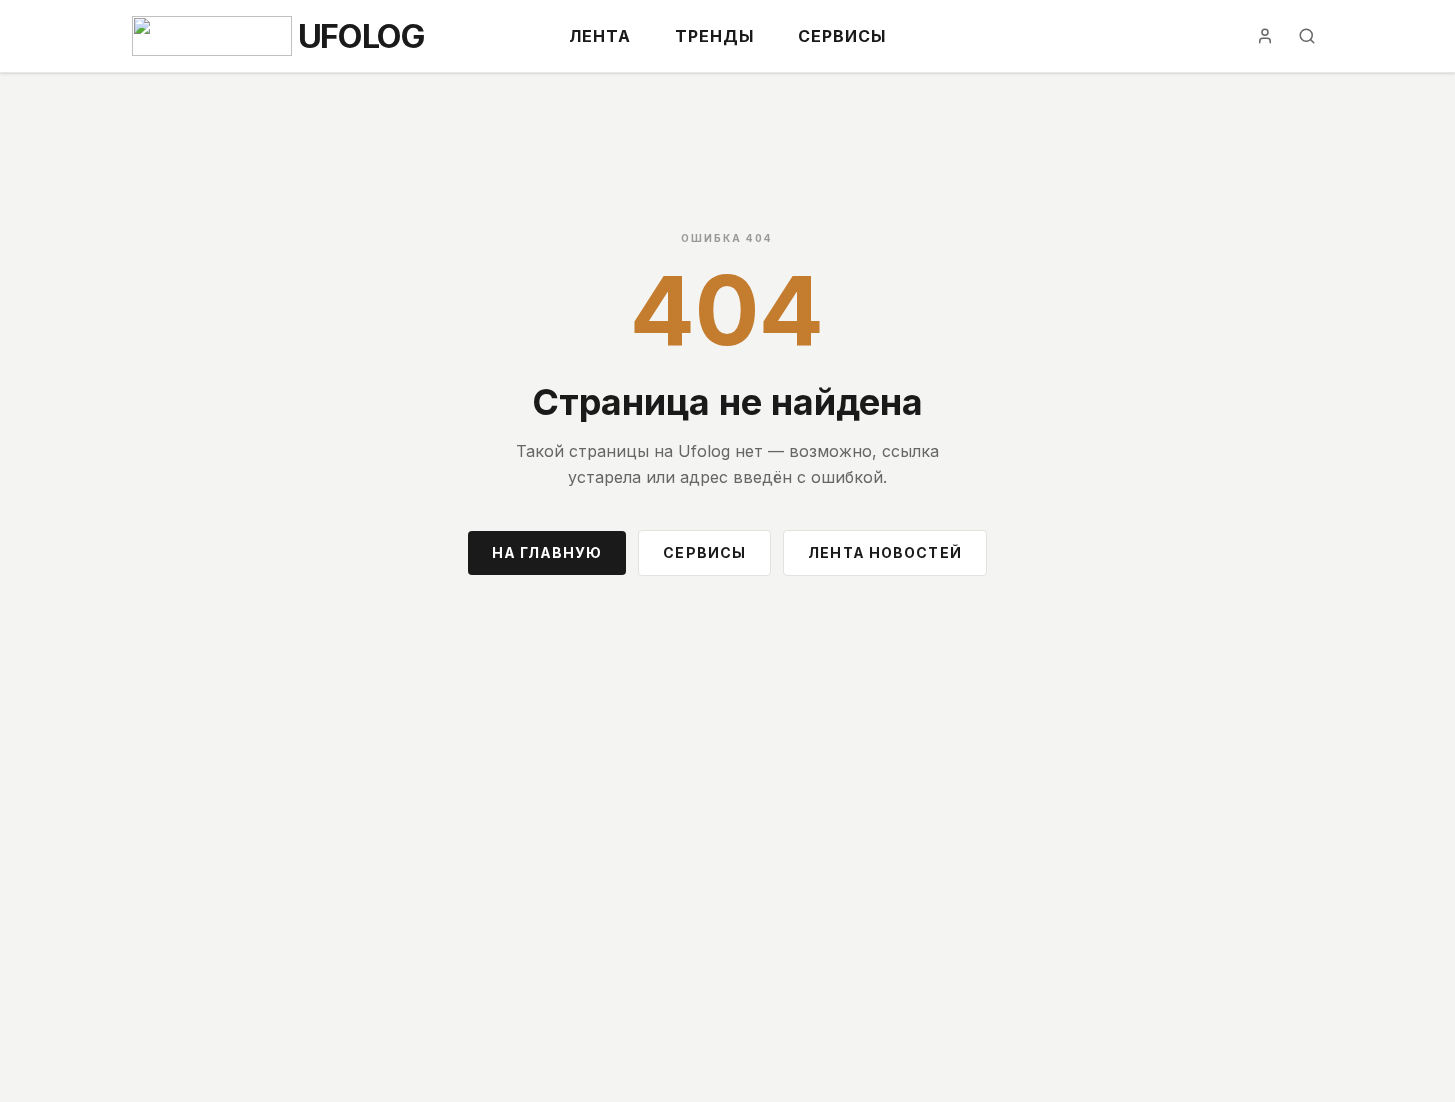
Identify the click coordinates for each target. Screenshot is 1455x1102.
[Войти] (1265, 36)
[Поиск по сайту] (1307, 36)
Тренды (714, 36)
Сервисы (842, 36)
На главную (547, 552)
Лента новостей (885, 552)
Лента (600, 36)
